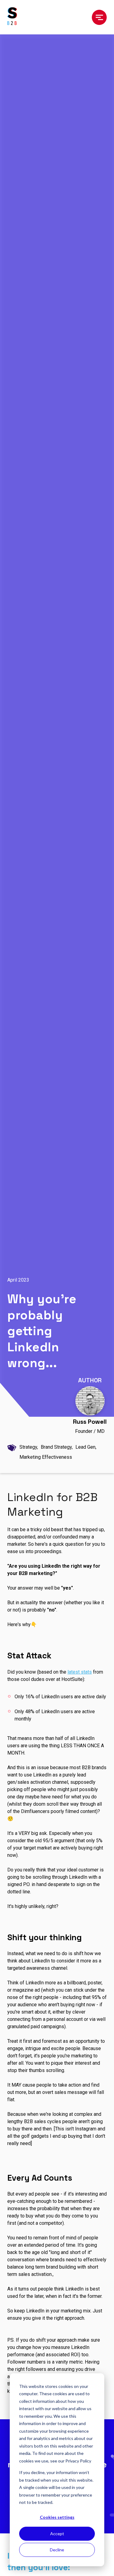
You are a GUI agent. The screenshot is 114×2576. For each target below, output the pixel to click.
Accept (57, 2534)
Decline (57, 2550)
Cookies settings (57, 2517)
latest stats (80, 1672)
